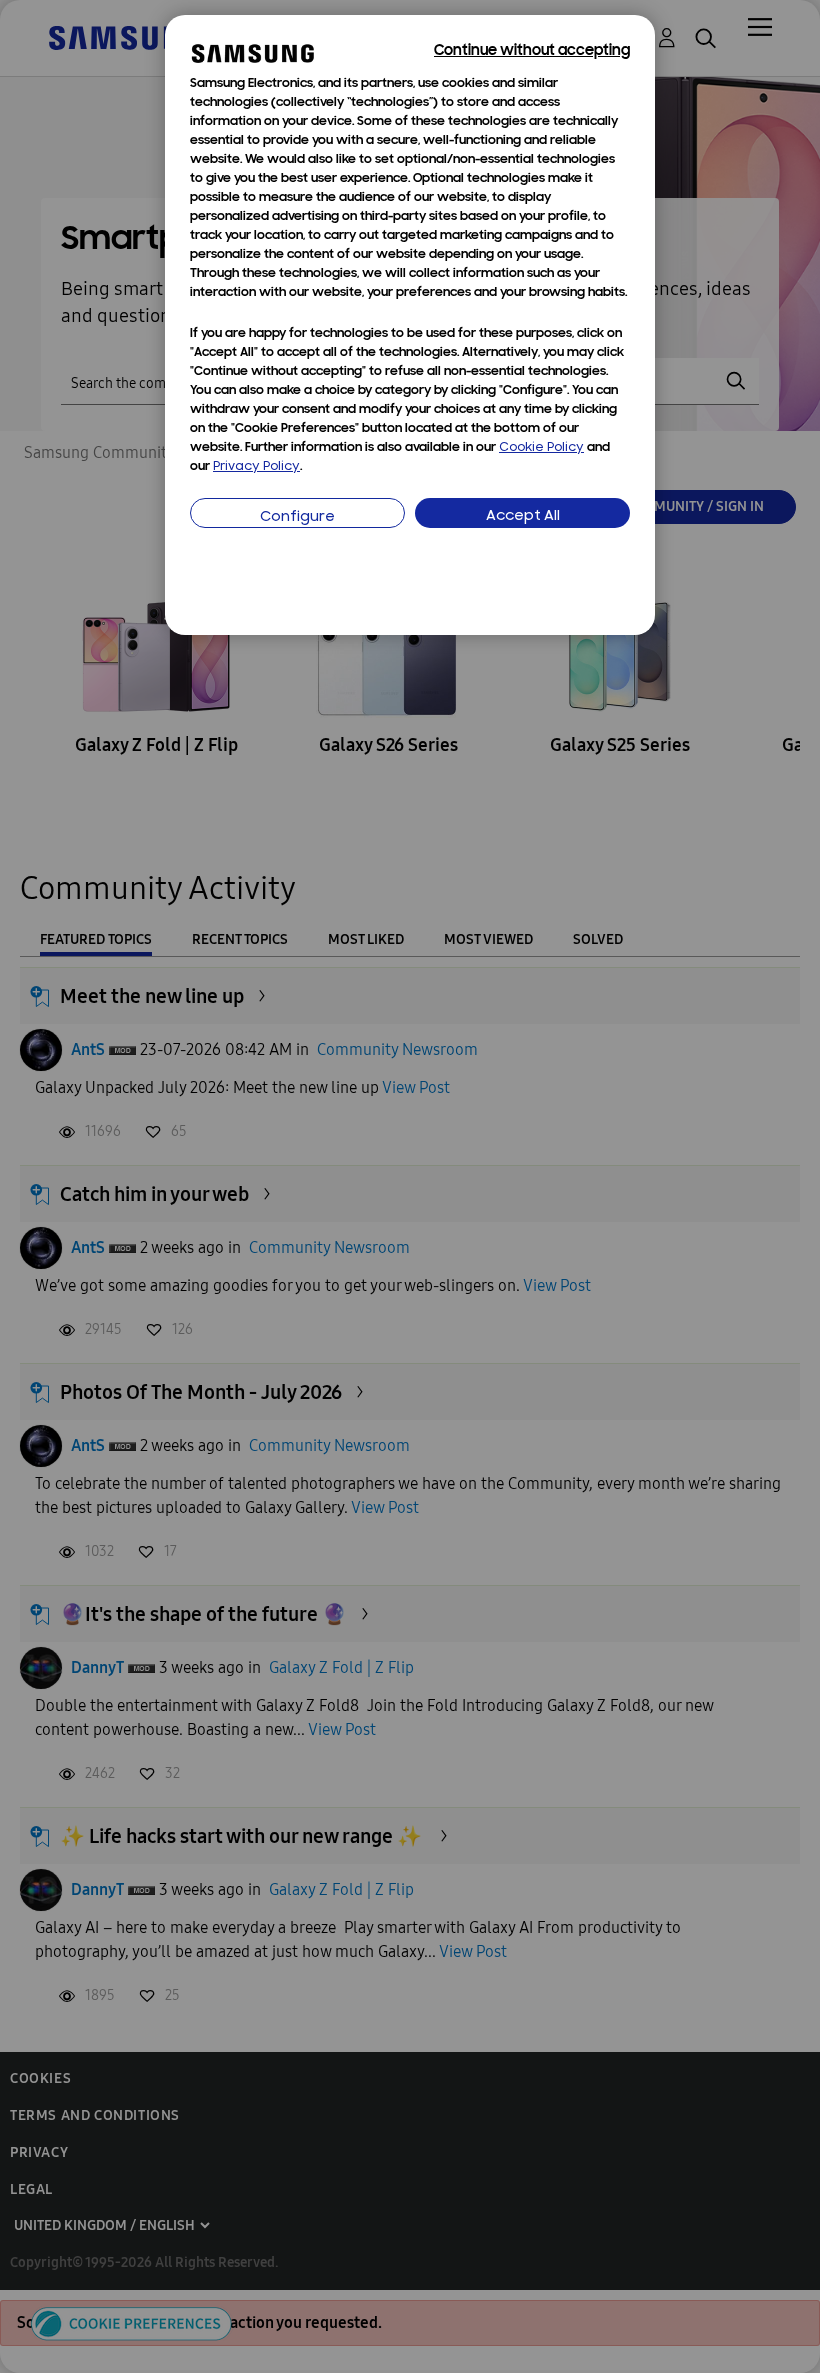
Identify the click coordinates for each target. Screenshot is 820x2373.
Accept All (523, 516)
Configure (297, 517)
